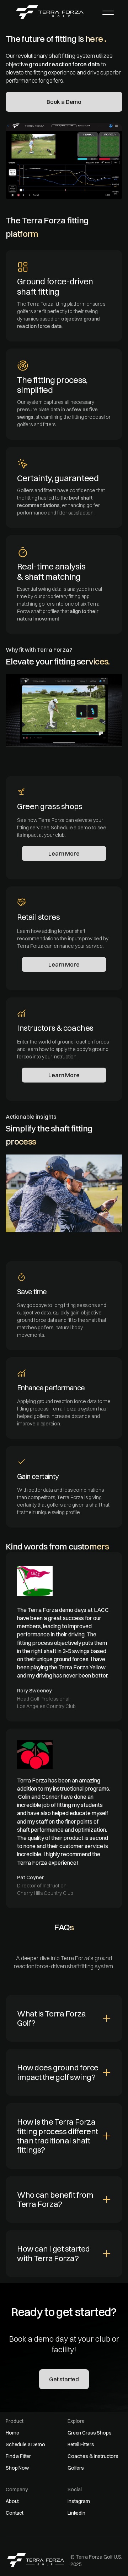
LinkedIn (76, 2513)
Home (12, 2433)
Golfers (76, 2468)
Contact (15, 2513)
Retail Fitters (81, 2444)
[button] (108, 13)
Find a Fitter (18, 2456)
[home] (50, 12)
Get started (64, 2379)
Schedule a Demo (25, 2444)
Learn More (64, 853)
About (12, 2501)
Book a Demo (64, 102)
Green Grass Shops (90, 2433)
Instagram (79, 2501)
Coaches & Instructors (93, 2456)
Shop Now (17, 2468)
